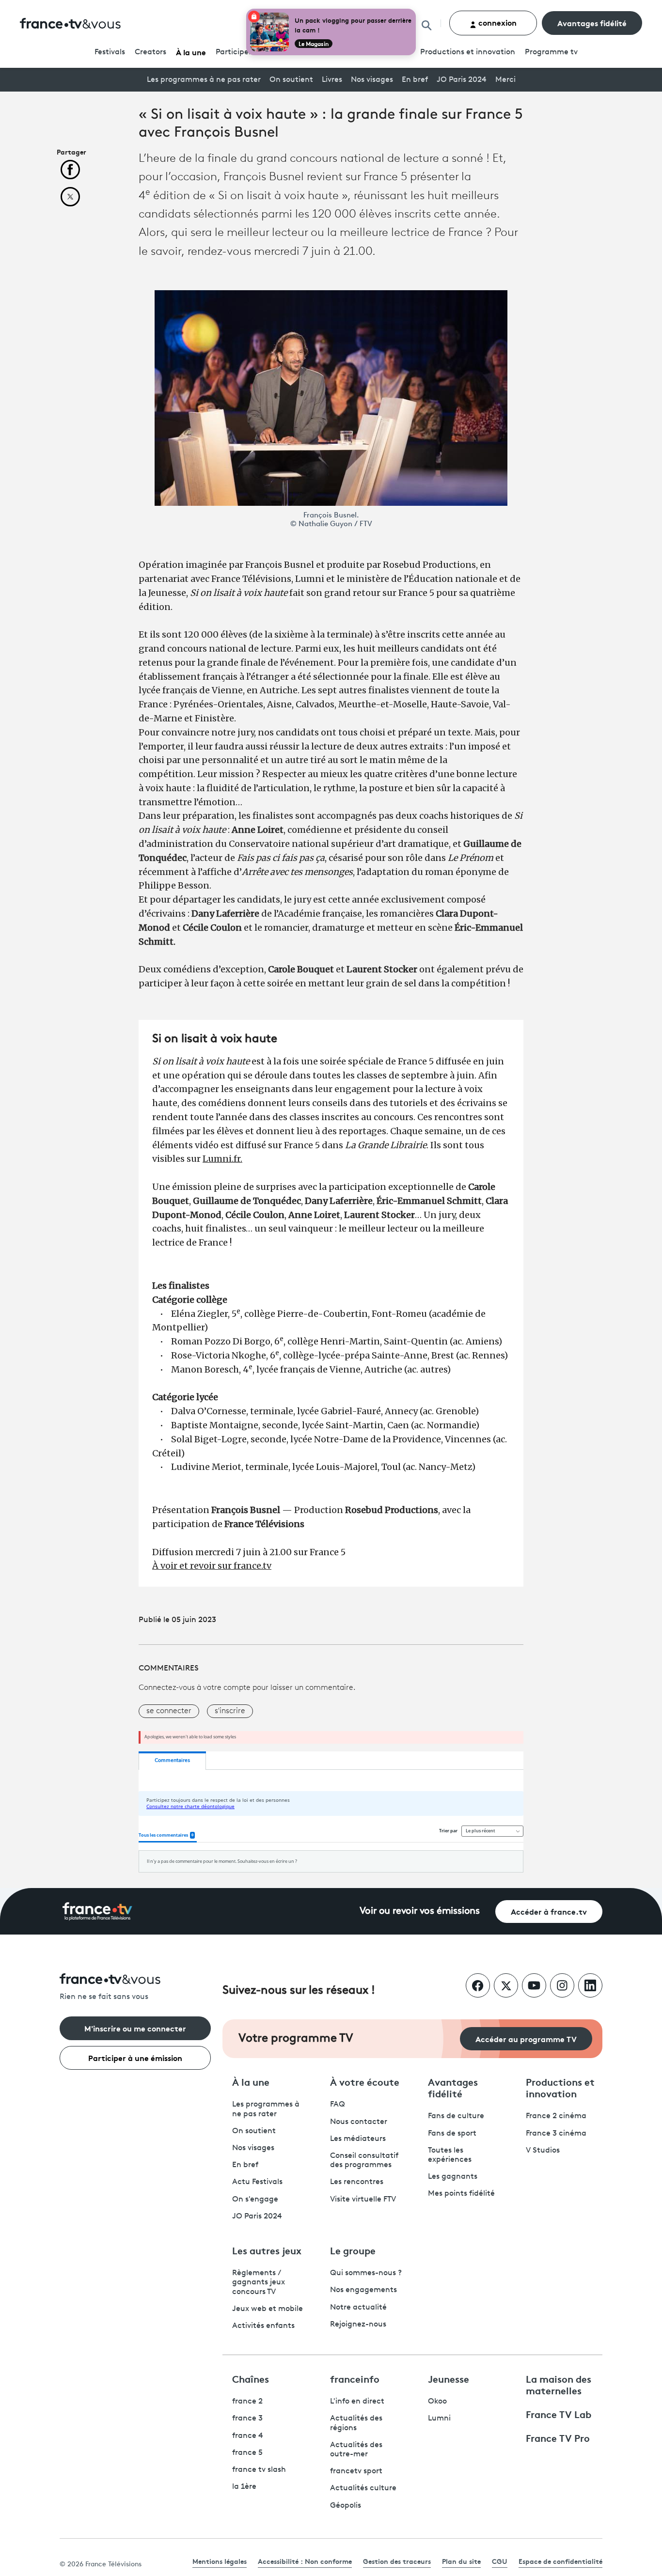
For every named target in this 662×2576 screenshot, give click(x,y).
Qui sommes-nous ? (366, 2273)
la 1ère (244, 2487)
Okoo (437, 2402)
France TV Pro (558, 2437)
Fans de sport (452, 2134)
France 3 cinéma (556, 2134)
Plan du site (461, 2561)
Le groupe (353, 2250)
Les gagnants (453, 2177)
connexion (496, 22)
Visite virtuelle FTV (363, 2200)
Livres (332, 80)
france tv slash (259, 2470)
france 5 (247, 2453)
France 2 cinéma (556, 2116)
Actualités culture (363, 2488)
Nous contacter (359, 2122)
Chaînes (251, 2378)
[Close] (414, 11)
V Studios (543, 2151)
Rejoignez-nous (358, 2325)
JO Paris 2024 (462, 80)
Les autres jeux (267, 2250)
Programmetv (551, 52)
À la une (191, 52)
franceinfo (355, 2378)
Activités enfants (263, 2326)
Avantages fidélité (592, 23)
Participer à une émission (135, 2057)
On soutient (291, 80)
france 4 (248, 2436)
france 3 (247, 2419)
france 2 (247, 2402)
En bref (415, 80)
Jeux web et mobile (268, 2309)
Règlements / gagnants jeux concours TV (259, 2282)
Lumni (439, 2419)
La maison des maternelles (559, 2384)
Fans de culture (456, 2116)
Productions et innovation (468, 52)
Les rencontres (357, 2182)
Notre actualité (358, 2308)
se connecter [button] (169, 1711)
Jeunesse (449, 2378)
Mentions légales (220, 2561)
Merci (505, 80)
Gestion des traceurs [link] (397, 2561)
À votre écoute (365, 2081)
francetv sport (356, 2471)
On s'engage (255, 2200)
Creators (150, 52)
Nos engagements (363, 2290)
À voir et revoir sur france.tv (212, 1566)
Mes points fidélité (461, 2194)
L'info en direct (357, 2402)
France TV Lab (559, 2414)
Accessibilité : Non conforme (305, 2561)
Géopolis (346, 2506)
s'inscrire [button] (230, 1711)
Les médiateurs (358, 2139)
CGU (500, 2561)
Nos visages (372, 80)
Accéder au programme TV (526, 2038)
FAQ (338, 2105)
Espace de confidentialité (560, 2561)
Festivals (110, 52)
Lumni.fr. (222, 1159)
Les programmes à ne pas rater (204, 80)
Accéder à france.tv (549, 1911)
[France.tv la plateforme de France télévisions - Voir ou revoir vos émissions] (97, 1911)
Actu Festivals (257, 2182)
